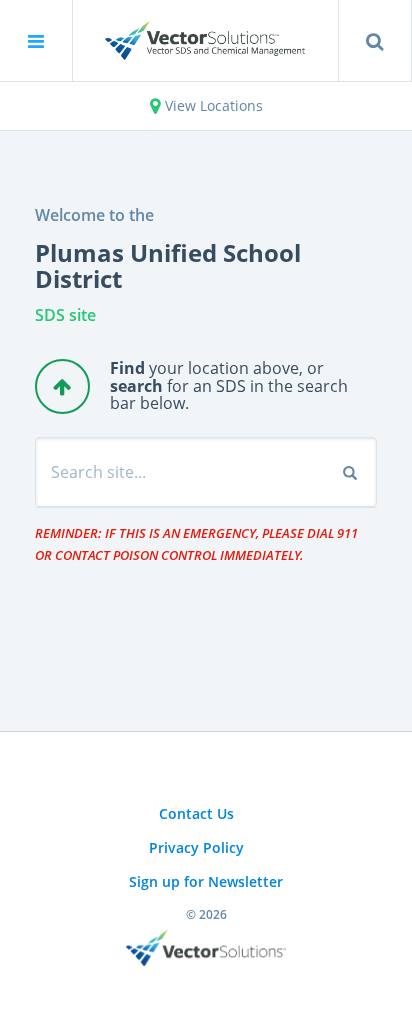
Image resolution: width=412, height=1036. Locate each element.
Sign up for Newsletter (206, 881)
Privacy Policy (196, 847)
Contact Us (196, 813)
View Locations (212, 105)
